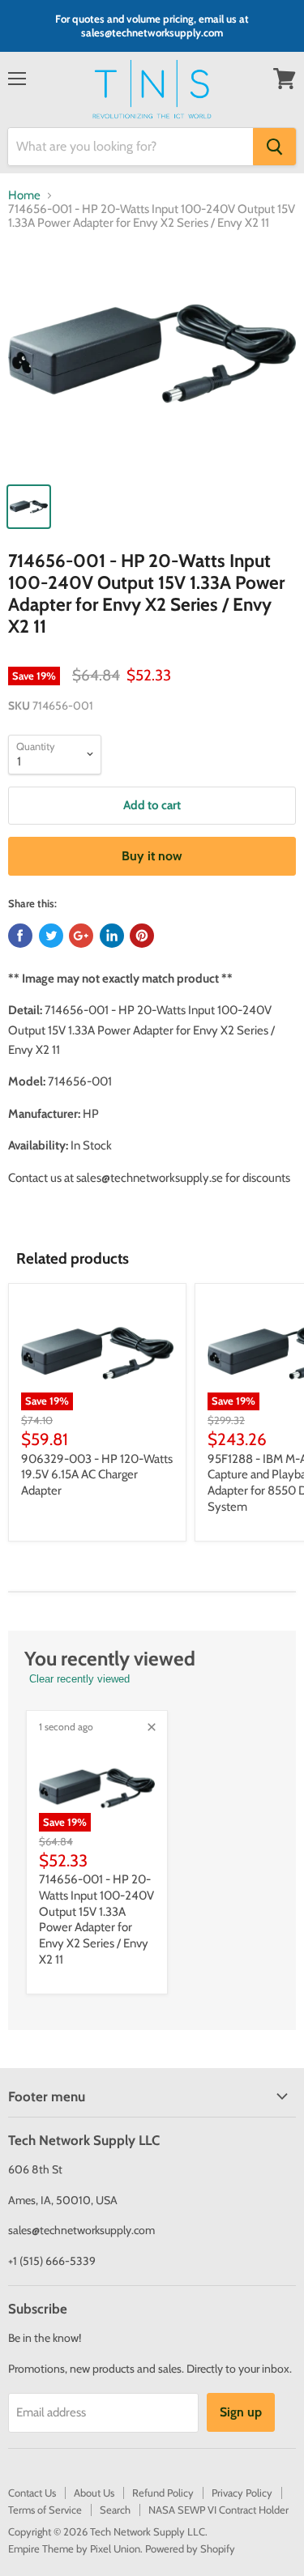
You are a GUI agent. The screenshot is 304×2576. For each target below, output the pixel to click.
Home (24, 196)
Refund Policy (163, 2493)
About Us (94, 2493)
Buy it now (152, 856)
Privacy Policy (242, 2493)
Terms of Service (45, 2510)
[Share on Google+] (81, 936)
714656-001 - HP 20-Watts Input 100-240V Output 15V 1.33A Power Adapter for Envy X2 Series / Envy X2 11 (96, 1919)
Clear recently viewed (79, 1679)
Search (115, 2510)
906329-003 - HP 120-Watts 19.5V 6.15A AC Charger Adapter (97, 1475)
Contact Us (32, 2493)
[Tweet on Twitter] (51, 936)
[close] (152, 1727)
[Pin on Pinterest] (142, 936)
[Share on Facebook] (20, 936)
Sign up (241, 2412)
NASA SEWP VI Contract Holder (218, 2510)
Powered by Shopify (190, 2548)
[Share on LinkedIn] (112, 936)
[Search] (274, 147)
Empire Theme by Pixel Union (74, 2548)
